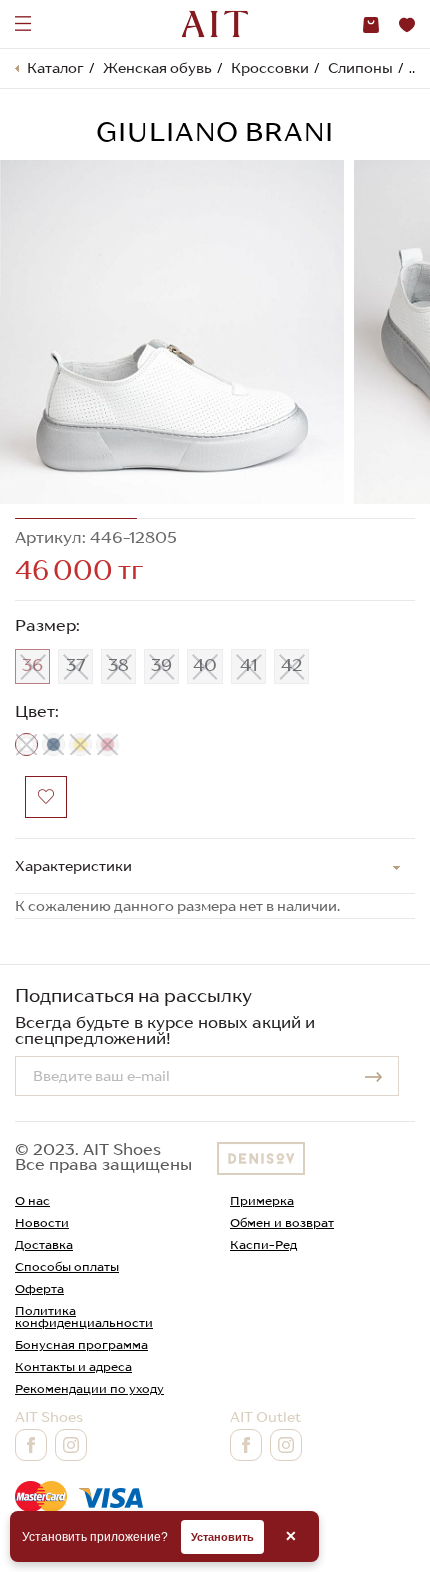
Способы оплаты (67, 1266)
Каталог (55, 68)
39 (161, 665)
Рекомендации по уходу (89, 1388)
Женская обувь (157, 68)
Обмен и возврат (282, 1222)
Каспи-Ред (263, 1244)
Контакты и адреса (73, 1366)
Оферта (39, 1288)
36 (32, 665)
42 (291, 665)
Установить (222, 1537)
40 (205, 665)
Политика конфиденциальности (84, 1316)
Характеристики (73, 866)
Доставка (44, 1244)
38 (118, 665)
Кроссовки (270, 68)
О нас (32, 1200)
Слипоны (360, 68)
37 (76, 665)
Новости (42, 1222)
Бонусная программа (81, 1344)
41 (249, 665)
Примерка (262, 1200)
